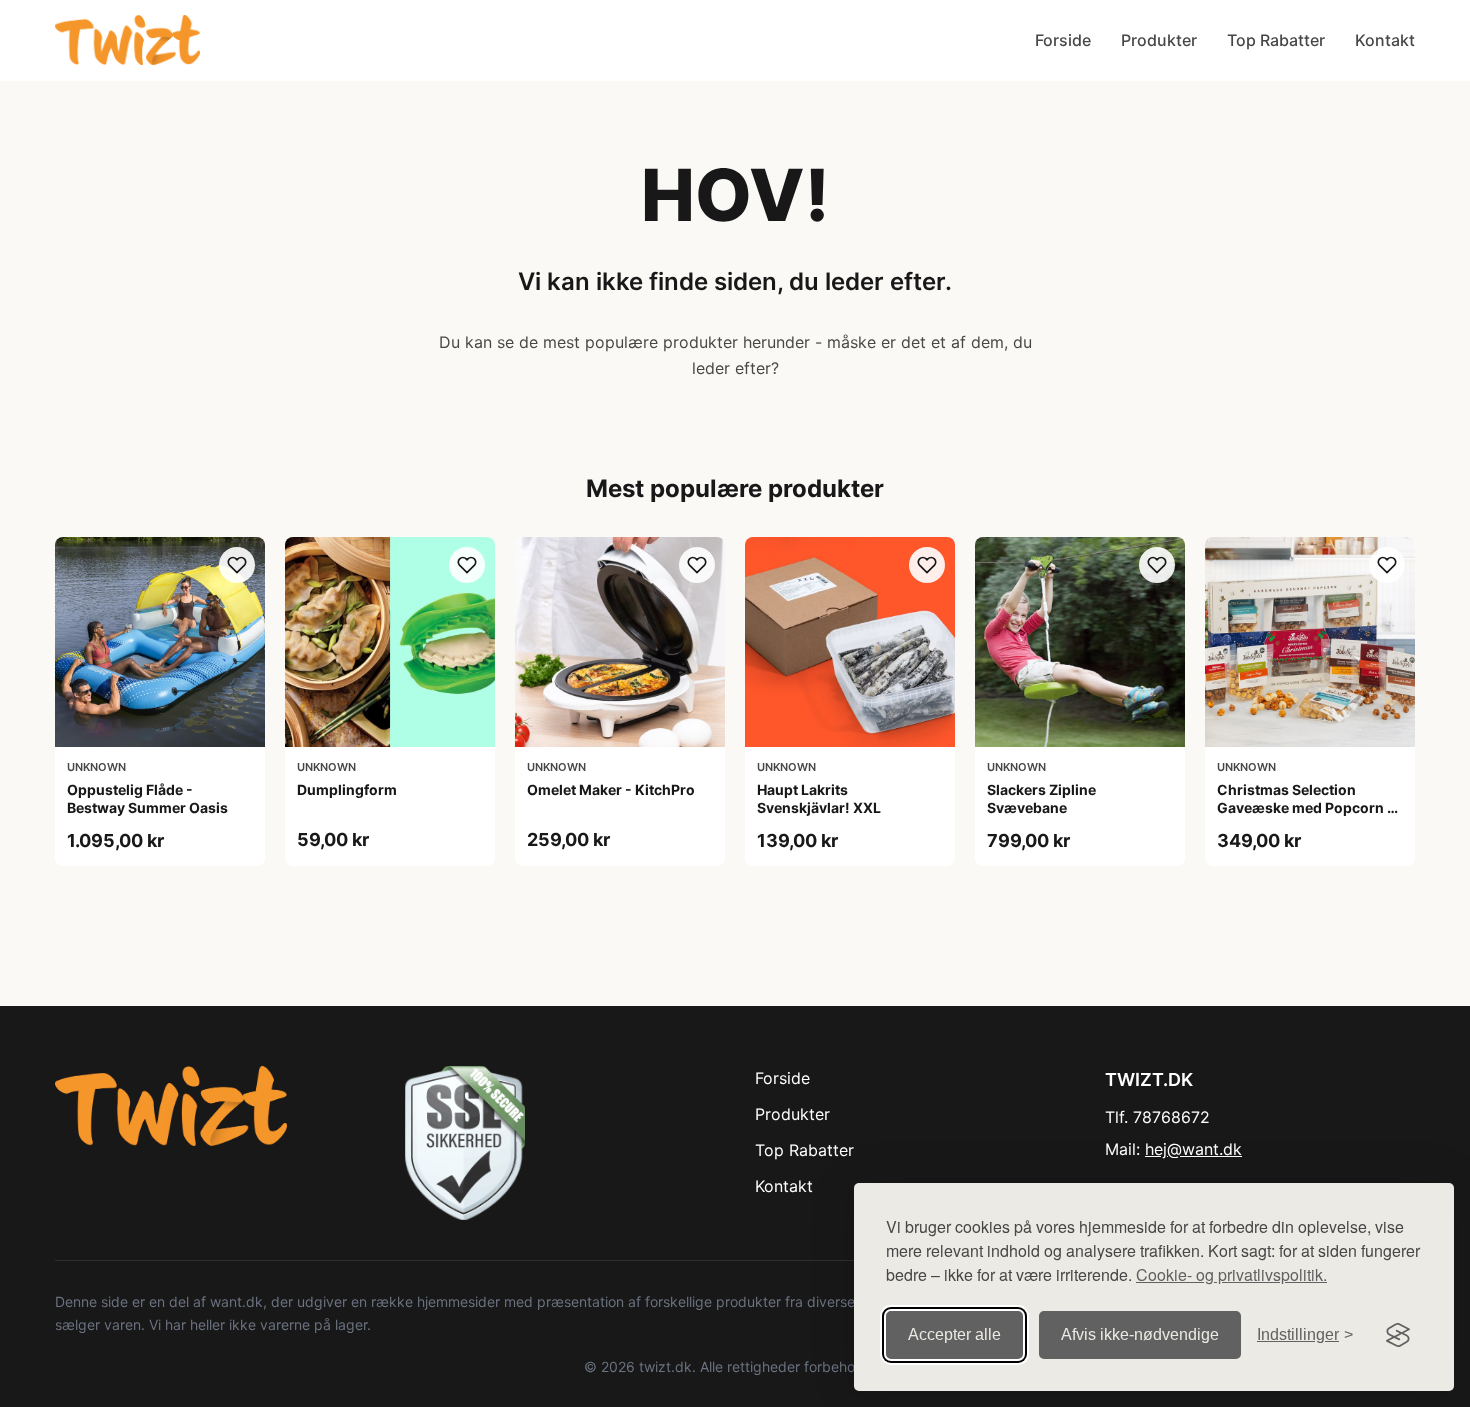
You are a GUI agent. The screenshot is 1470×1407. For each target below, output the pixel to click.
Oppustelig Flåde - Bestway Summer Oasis (147, 798)
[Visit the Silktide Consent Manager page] (1398, 1335)
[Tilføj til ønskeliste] (237, 565)
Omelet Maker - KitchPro (611, 789)
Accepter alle (954, 1334)
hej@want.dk (1193, 1149)
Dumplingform (347, 789)
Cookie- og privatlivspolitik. (1231, 1274)
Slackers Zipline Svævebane (1041, 798)
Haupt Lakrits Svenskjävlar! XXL (819, 798)
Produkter (1159, 40)
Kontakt (1385, 40)
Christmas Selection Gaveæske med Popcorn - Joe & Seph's (1305, 807)
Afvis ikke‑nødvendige (1140, 1334)
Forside (1063, 40)
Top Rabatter (1276, 40)
